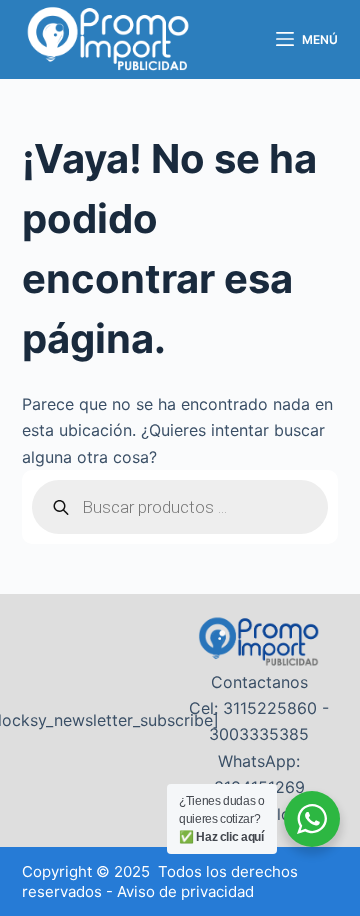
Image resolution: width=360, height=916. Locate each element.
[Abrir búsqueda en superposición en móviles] (180, 507)
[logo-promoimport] (108, 40)
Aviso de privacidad (185, 891)
